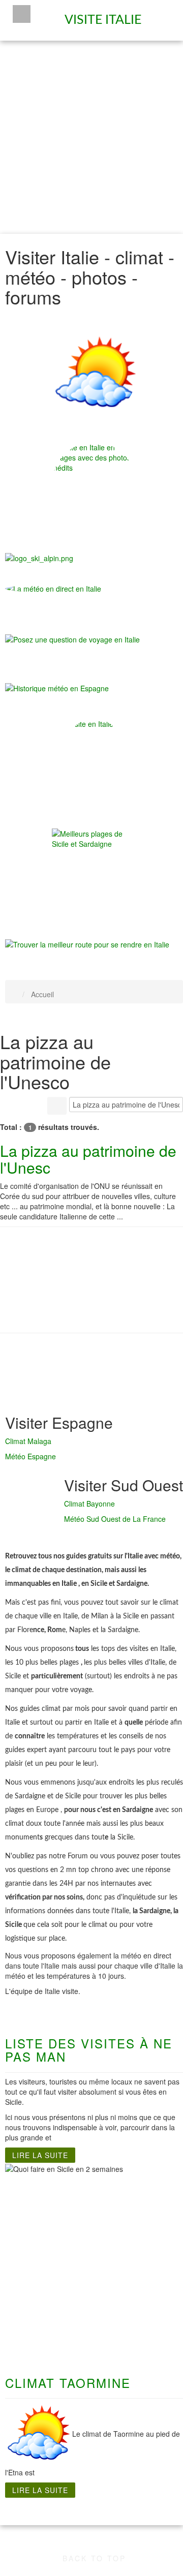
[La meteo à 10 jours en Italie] (94, 589)
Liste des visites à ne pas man (89, 2050)
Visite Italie (105, 16)
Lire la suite (40, 2155)
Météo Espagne (30, 1456)
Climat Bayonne (89, 1504)
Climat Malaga (28, 1441)
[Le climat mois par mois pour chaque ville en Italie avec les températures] (94, 375)
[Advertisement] (91, 137)
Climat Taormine (68, 2383)
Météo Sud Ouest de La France (115, 1519)
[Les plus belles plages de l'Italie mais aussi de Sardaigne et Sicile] (94, 871)
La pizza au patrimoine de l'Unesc (88, 1159)
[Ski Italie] (39, 557)
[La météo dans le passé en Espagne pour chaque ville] (57, 687)
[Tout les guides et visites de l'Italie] (94, 761)
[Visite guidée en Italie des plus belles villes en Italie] (94, 484)
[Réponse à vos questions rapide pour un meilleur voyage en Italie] (72, 645)
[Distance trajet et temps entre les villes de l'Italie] (87, 943)
